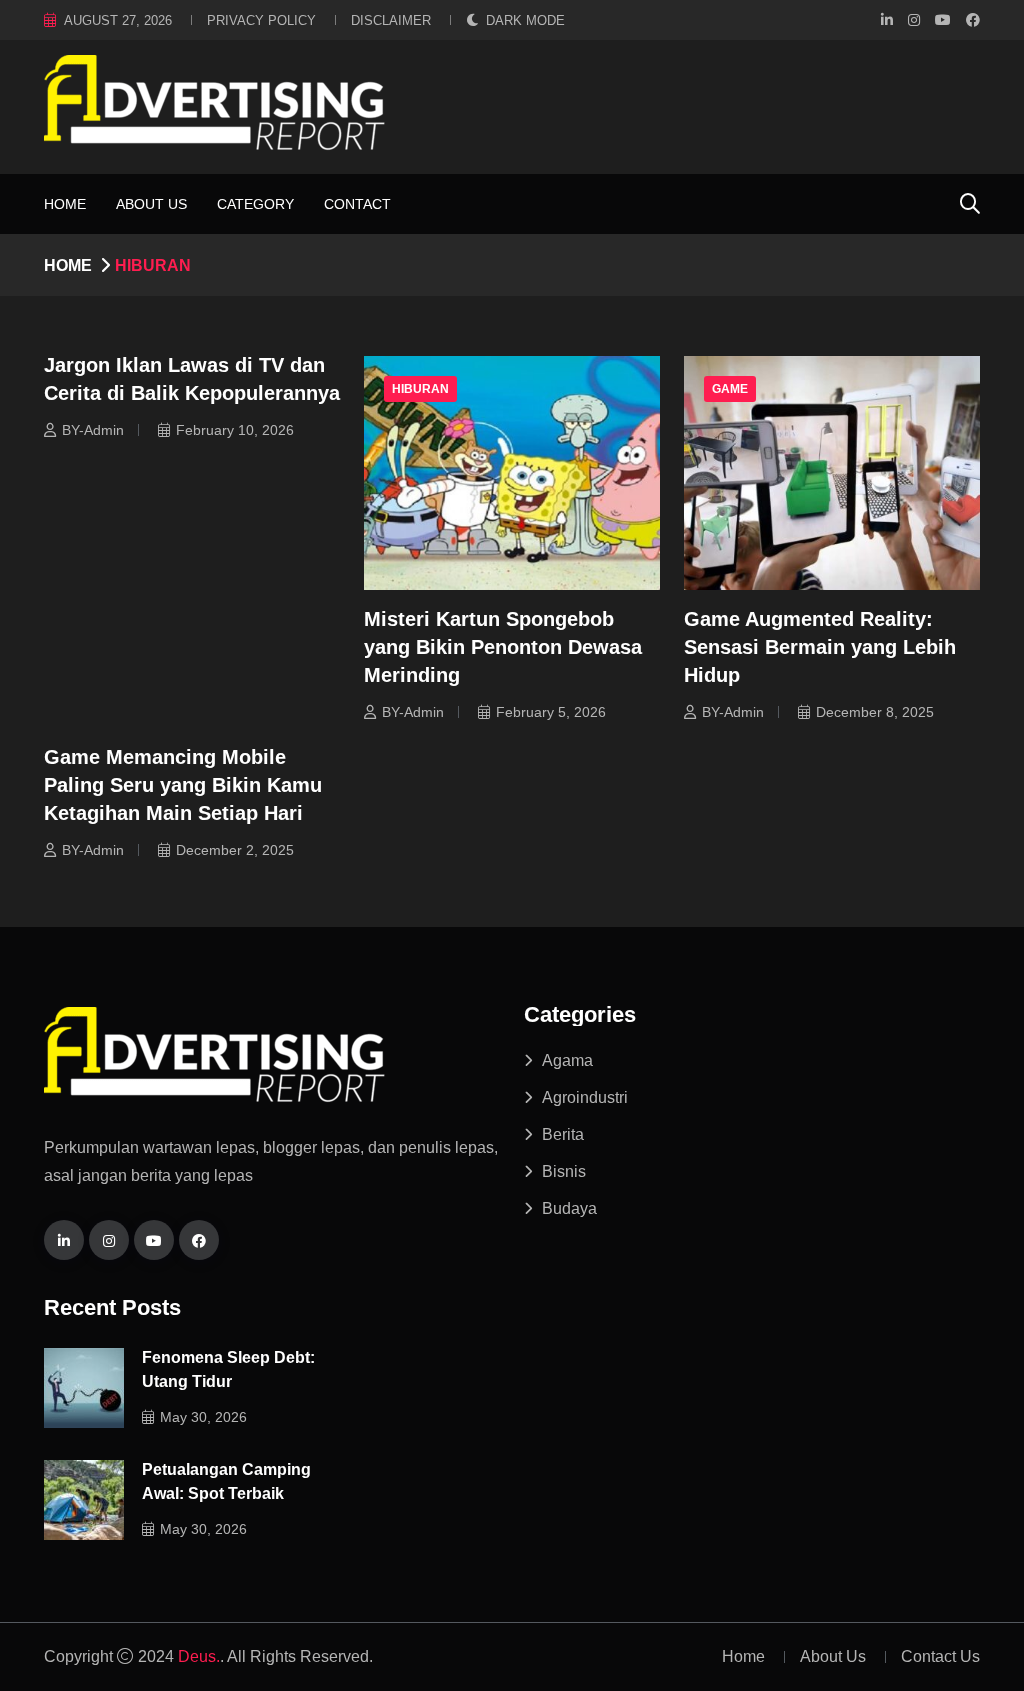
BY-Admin (93, 430)
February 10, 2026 (235, 430)
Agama (567, 1060)
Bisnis (564, 1171)
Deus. (199, 1656)
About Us (151, 204)
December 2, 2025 (235, 850)
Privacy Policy (261, 20)
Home (65, 204)
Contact (357, 204)
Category (255, 204)
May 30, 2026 (203, 1417)
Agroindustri (585, 1097)
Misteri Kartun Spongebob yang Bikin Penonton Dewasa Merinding (503, 647)
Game (730, 389)
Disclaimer (391, 20)
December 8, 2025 (875, 712)
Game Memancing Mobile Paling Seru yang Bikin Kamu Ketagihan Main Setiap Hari (183, 785)
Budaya (569, 1208)
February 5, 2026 (551, 712)
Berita (563, 1134)
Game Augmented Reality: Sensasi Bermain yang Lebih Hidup (820, 647)
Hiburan (420, 389)
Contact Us (940, 1656)
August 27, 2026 (118, 20)
